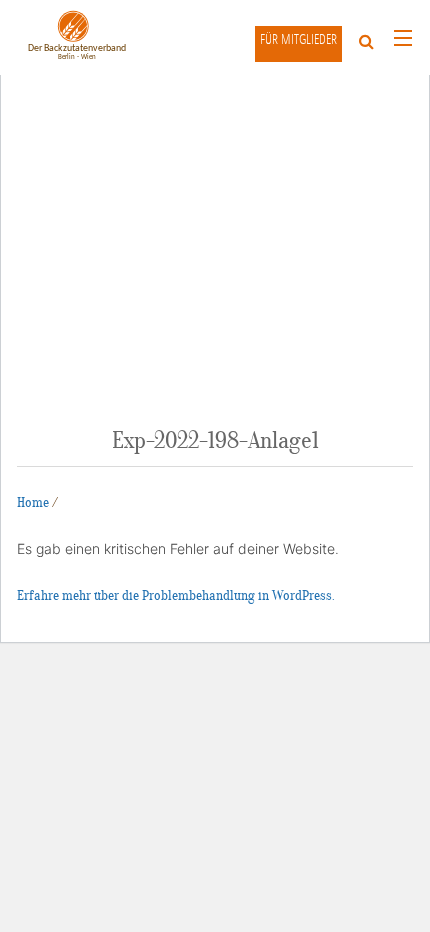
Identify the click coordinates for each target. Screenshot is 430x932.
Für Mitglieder (298, 38)
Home (33, 502)
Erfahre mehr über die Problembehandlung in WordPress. (176, 595)
